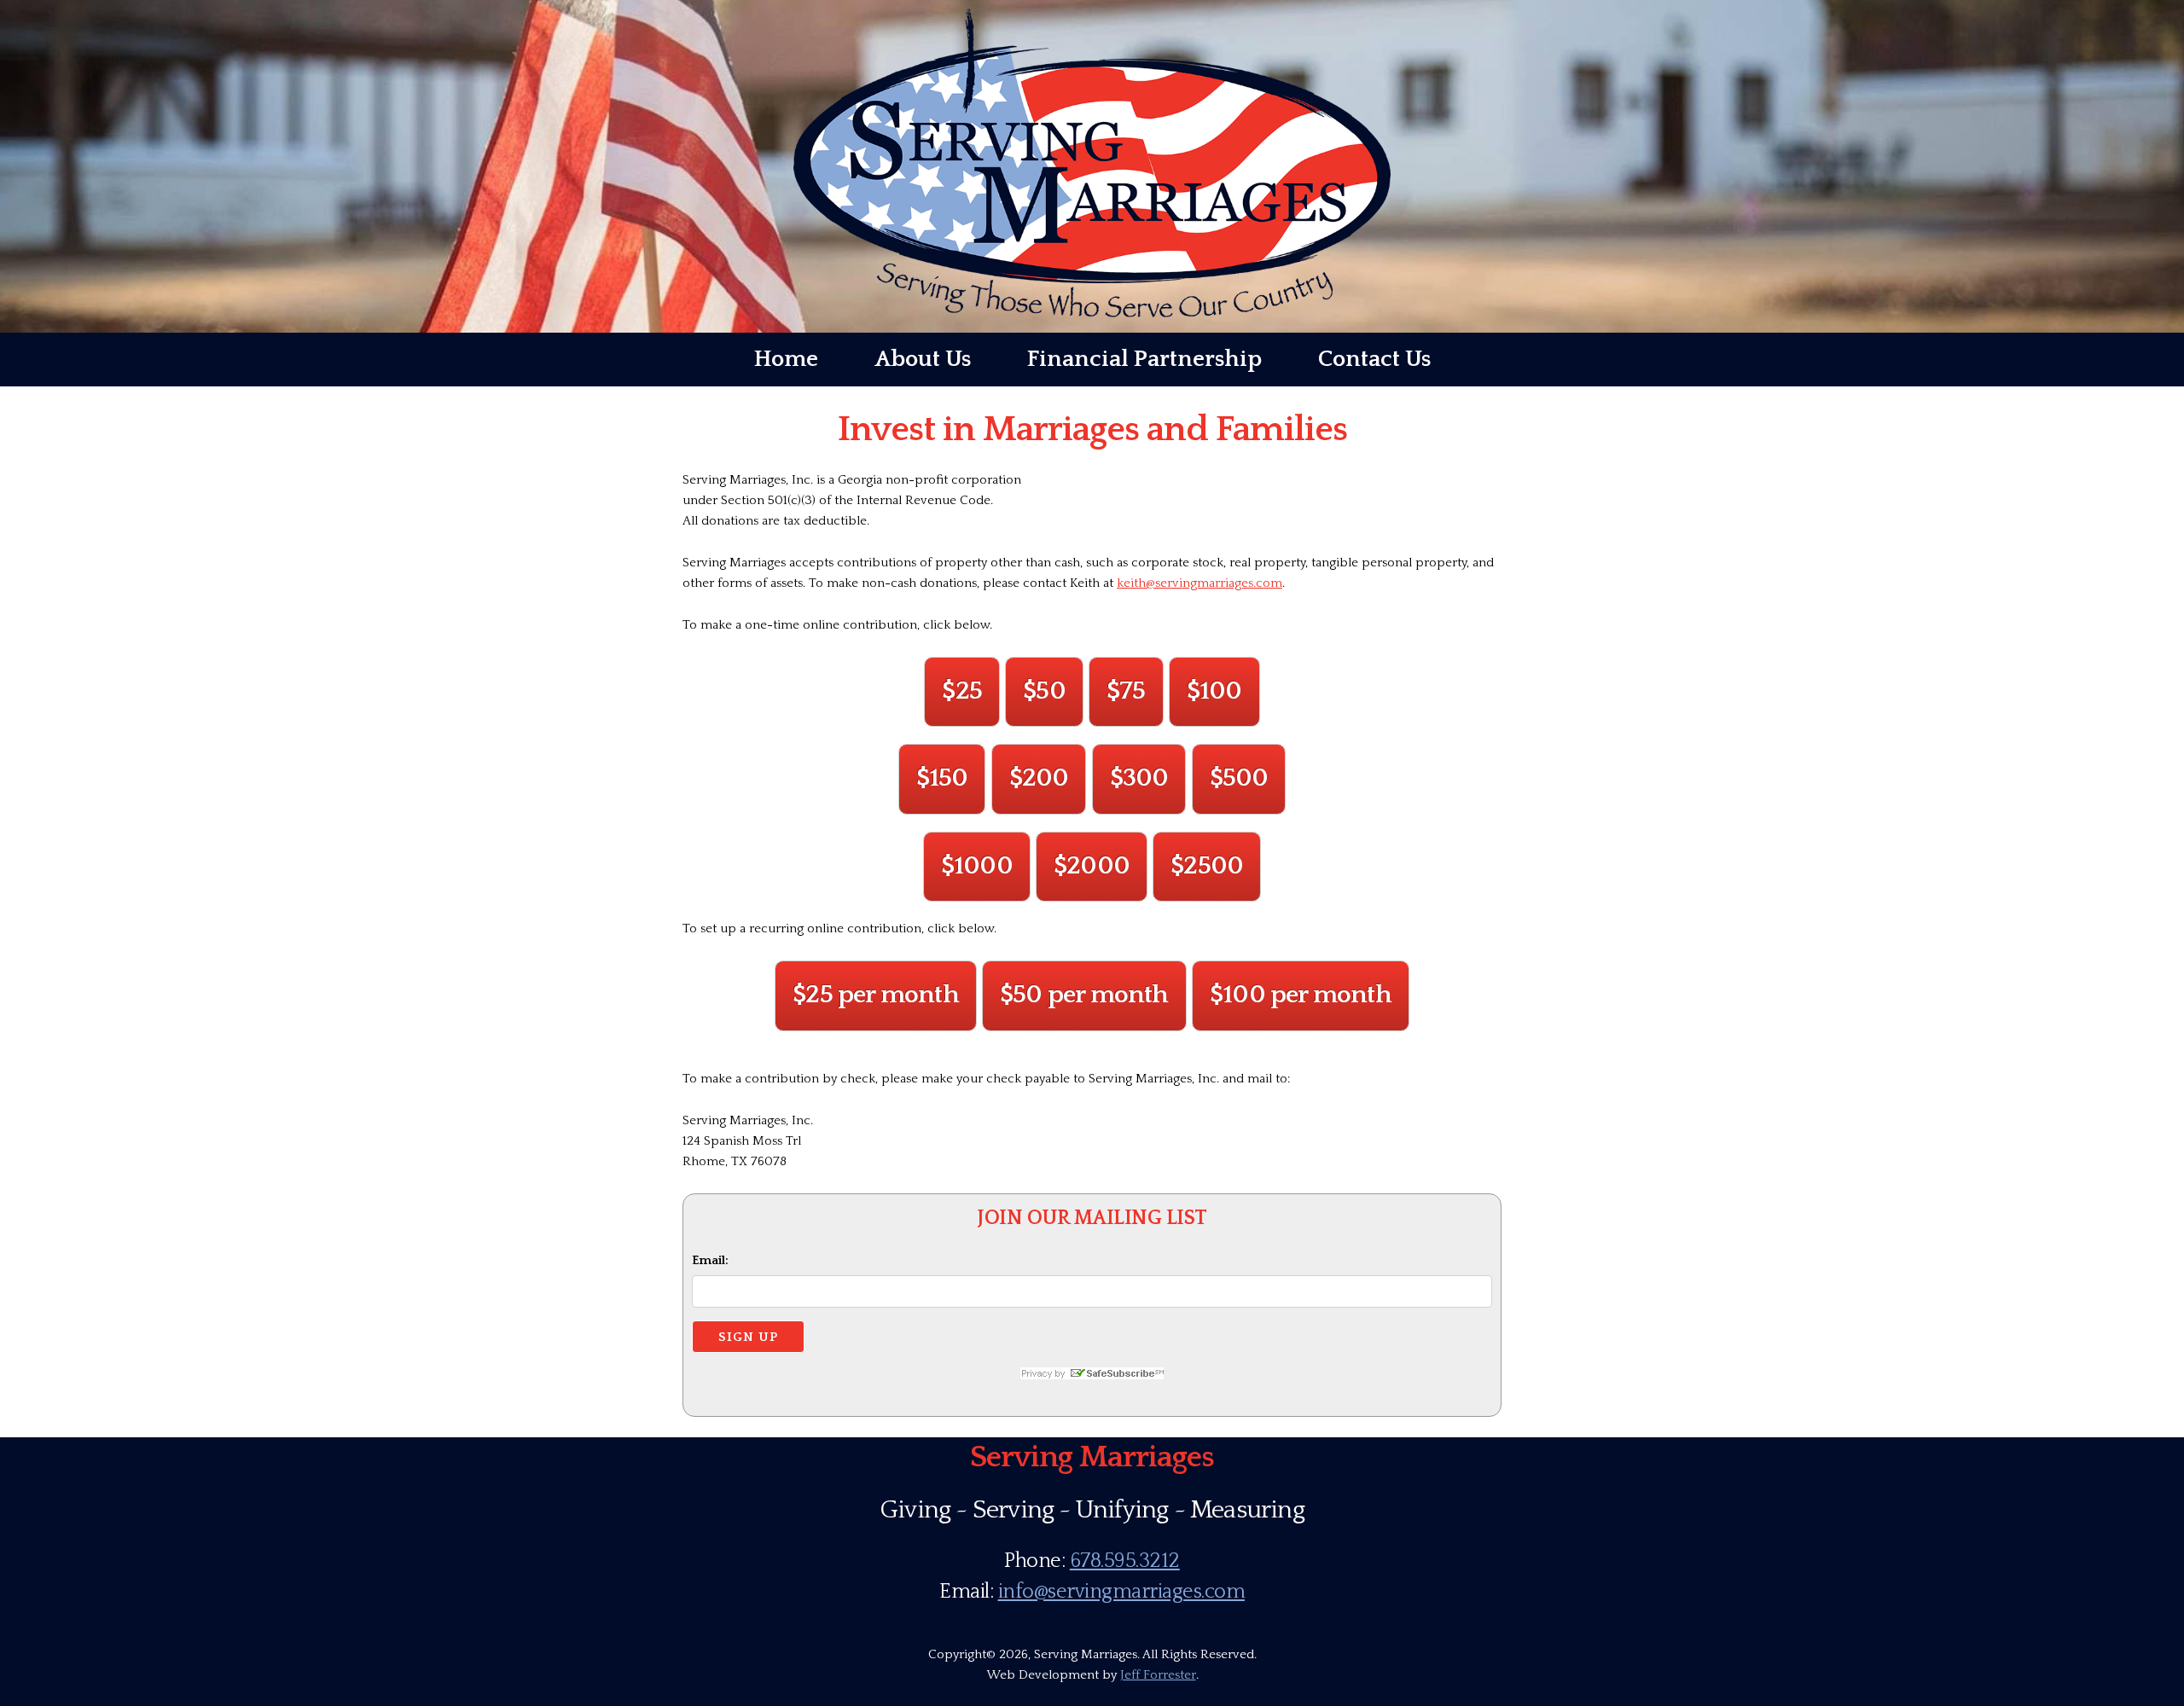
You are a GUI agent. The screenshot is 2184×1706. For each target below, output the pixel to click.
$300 (1139, 778)
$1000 (977, 866)
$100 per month (1301, 995)
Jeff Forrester (1158, 1675)
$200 (1039, 778)
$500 (1239, 778)
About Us (923, 359)
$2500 (1207, 866)
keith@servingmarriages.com (1199, 583)
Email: (710, 1260)
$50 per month (1084, 995)
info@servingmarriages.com (1122, 1592)
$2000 (1092, 866)
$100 (1214, 691)
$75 (1126, 691)
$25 (962, 691)
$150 (942, 778)
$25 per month (876, 995)
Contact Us (1374, 359)
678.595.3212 (1125, 1561)
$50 (1044, 691)
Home (786, 359)
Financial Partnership (1144, 359)
